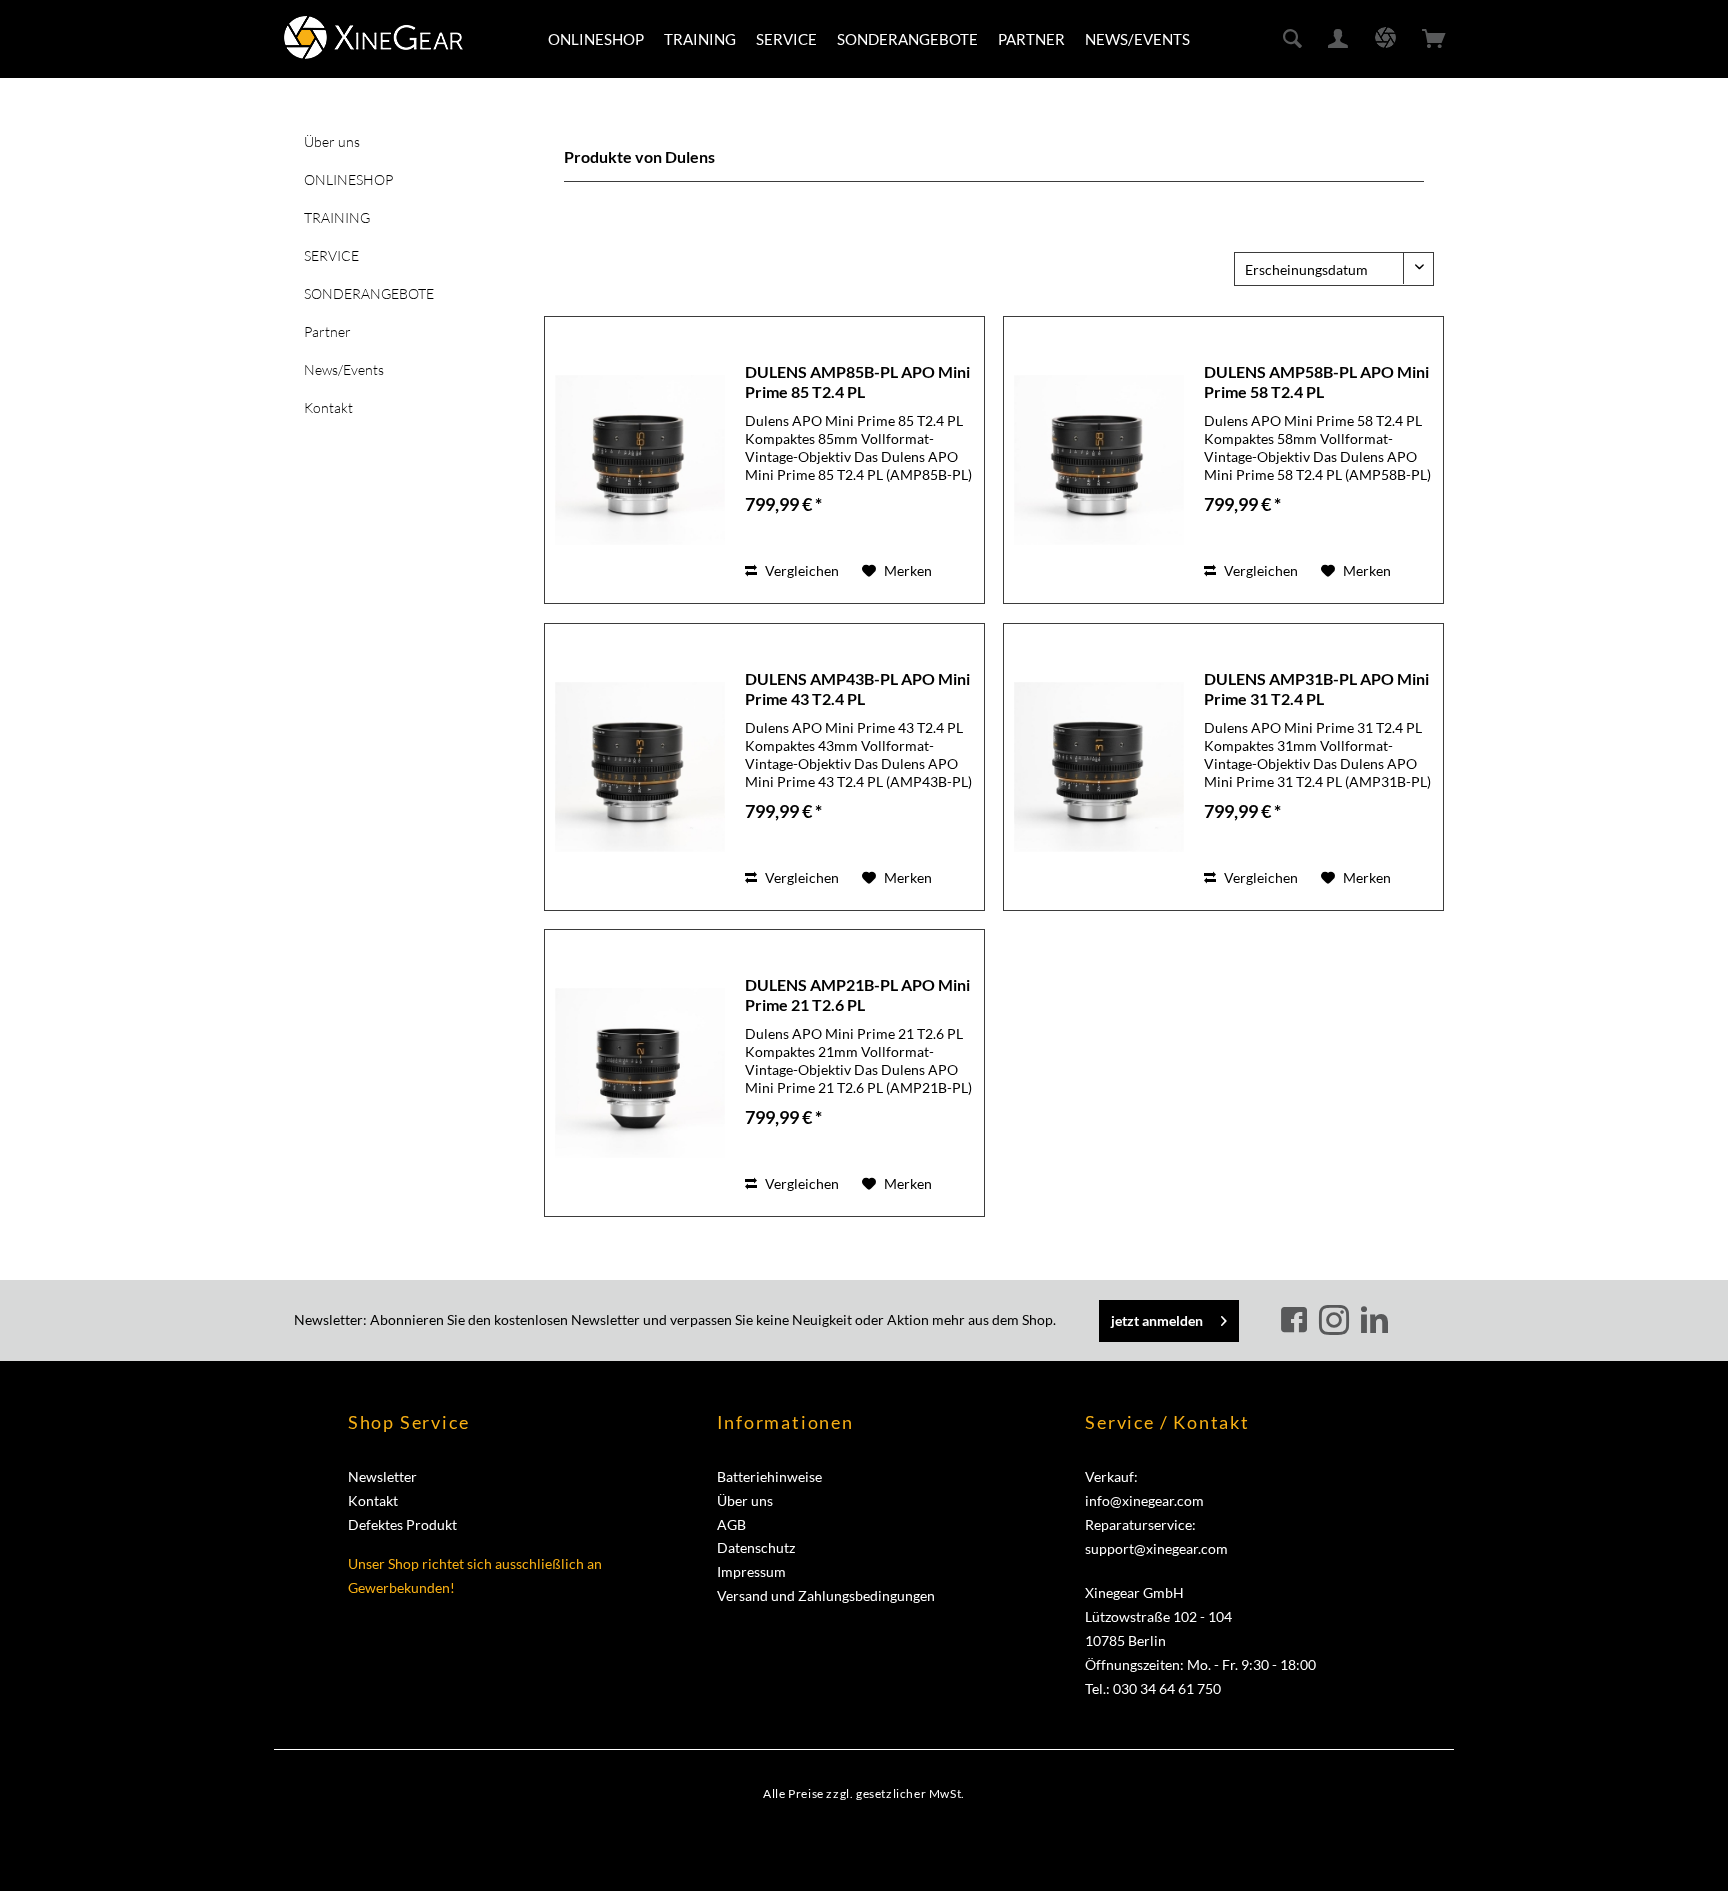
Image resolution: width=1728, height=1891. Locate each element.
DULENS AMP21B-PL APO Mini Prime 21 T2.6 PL (857, 994)
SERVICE (331, 255)
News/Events (344, 369)
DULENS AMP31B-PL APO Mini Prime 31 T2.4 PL (1316, 688)
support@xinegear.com (1156, 1548)
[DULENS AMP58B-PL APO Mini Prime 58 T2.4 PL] (1099, 460)
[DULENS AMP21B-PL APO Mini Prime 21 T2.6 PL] (640, 1073)
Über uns (332, 141)
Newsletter (382, 1476)
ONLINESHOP (348, 179)
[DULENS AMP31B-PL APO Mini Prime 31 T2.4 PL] (1099, 767)
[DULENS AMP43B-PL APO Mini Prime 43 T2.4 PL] (640, 767)
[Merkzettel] (1385, 39)
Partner (327, 331)
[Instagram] (1337, 1321)
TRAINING (337, 217)
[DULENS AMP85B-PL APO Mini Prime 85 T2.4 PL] (640, 460)
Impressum (751, 1571)
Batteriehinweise (769, 1476)
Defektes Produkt (402, 1524)
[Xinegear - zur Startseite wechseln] (373, 37)
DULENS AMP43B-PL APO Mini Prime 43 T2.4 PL (857, 688)
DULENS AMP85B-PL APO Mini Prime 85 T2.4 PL (857, 381)
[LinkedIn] (1374, 1321)
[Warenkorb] (1434, 39)
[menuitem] (596, 39)
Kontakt (328, 407)
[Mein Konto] (1338, 39)
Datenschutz (756, 1547)
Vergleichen (800, 570)
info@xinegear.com (1144, 1500)
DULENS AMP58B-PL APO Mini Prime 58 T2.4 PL (1316, 381)
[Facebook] (1297, 1321)
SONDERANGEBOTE (369, 293)
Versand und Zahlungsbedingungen (826, 1595)
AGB (731, 1524)
